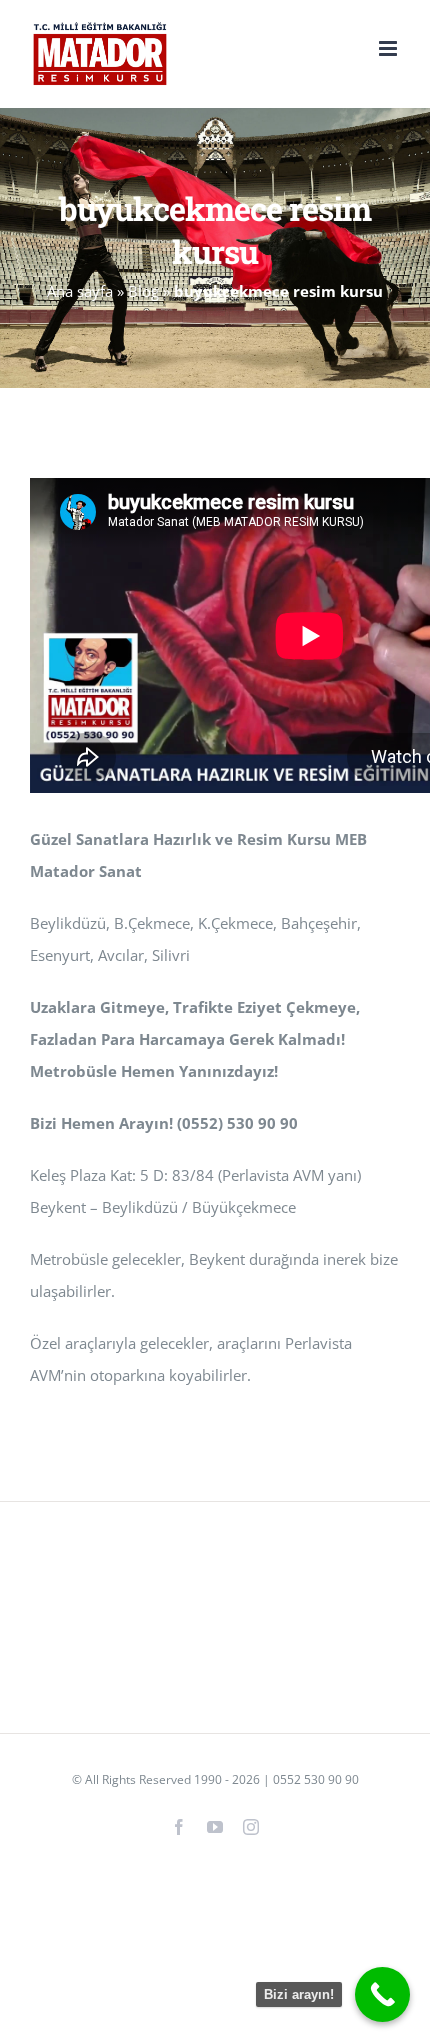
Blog (143, 291)
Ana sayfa (80, 291)
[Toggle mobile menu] (389, 48)
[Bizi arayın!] (382, 1994)
